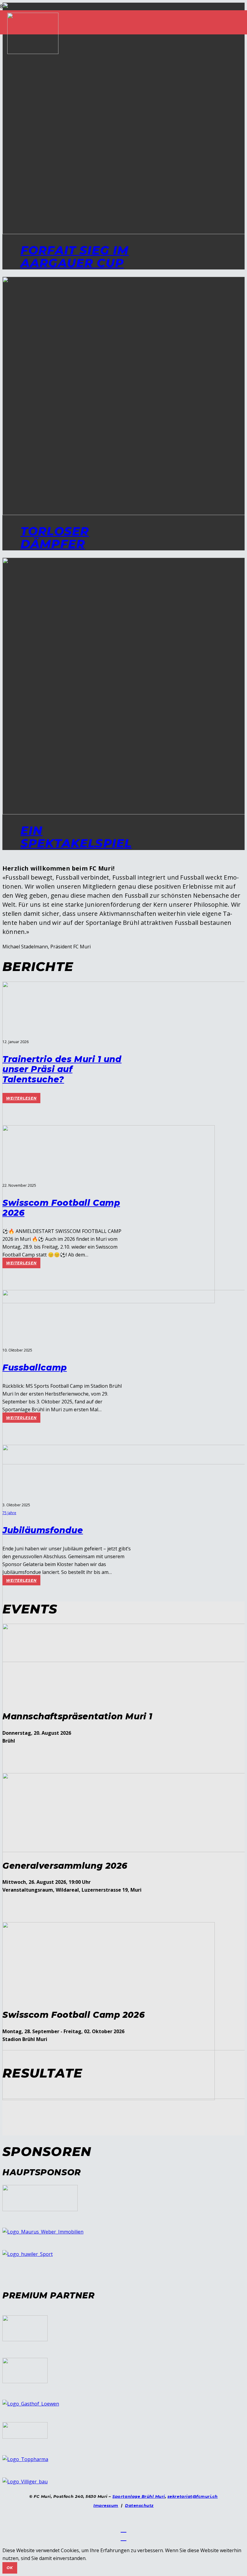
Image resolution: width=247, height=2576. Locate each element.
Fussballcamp (35, 1368)
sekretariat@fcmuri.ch (193, 2496)
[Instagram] (124, 2537)
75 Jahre (9, 1513)
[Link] (33, 52)
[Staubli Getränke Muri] (25, 2437)
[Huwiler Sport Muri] (28, 2254)
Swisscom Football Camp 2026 (61, 1208)
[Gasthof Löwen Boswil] (31, 2404)
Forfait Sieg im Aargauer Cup (75, 257)
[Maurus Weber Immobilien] (43, 2232)
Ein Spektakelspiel (76, 837)
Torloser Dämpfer (55, 538)
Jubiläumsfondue (43, 1530)
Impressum (106, 2505)
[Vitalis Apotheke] (40, 2209)
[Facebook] (124, 2529)
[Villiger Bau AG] (25, 2482)
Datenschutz (139, 2505)
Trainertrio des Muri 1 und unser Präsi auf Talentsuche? (62, 1069)
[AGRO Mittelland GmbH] (25, 2339)
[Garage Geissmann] (25, 2381)
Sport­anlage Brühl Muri (139, 2496)
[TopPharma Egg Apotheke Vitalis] (25, 2459)
